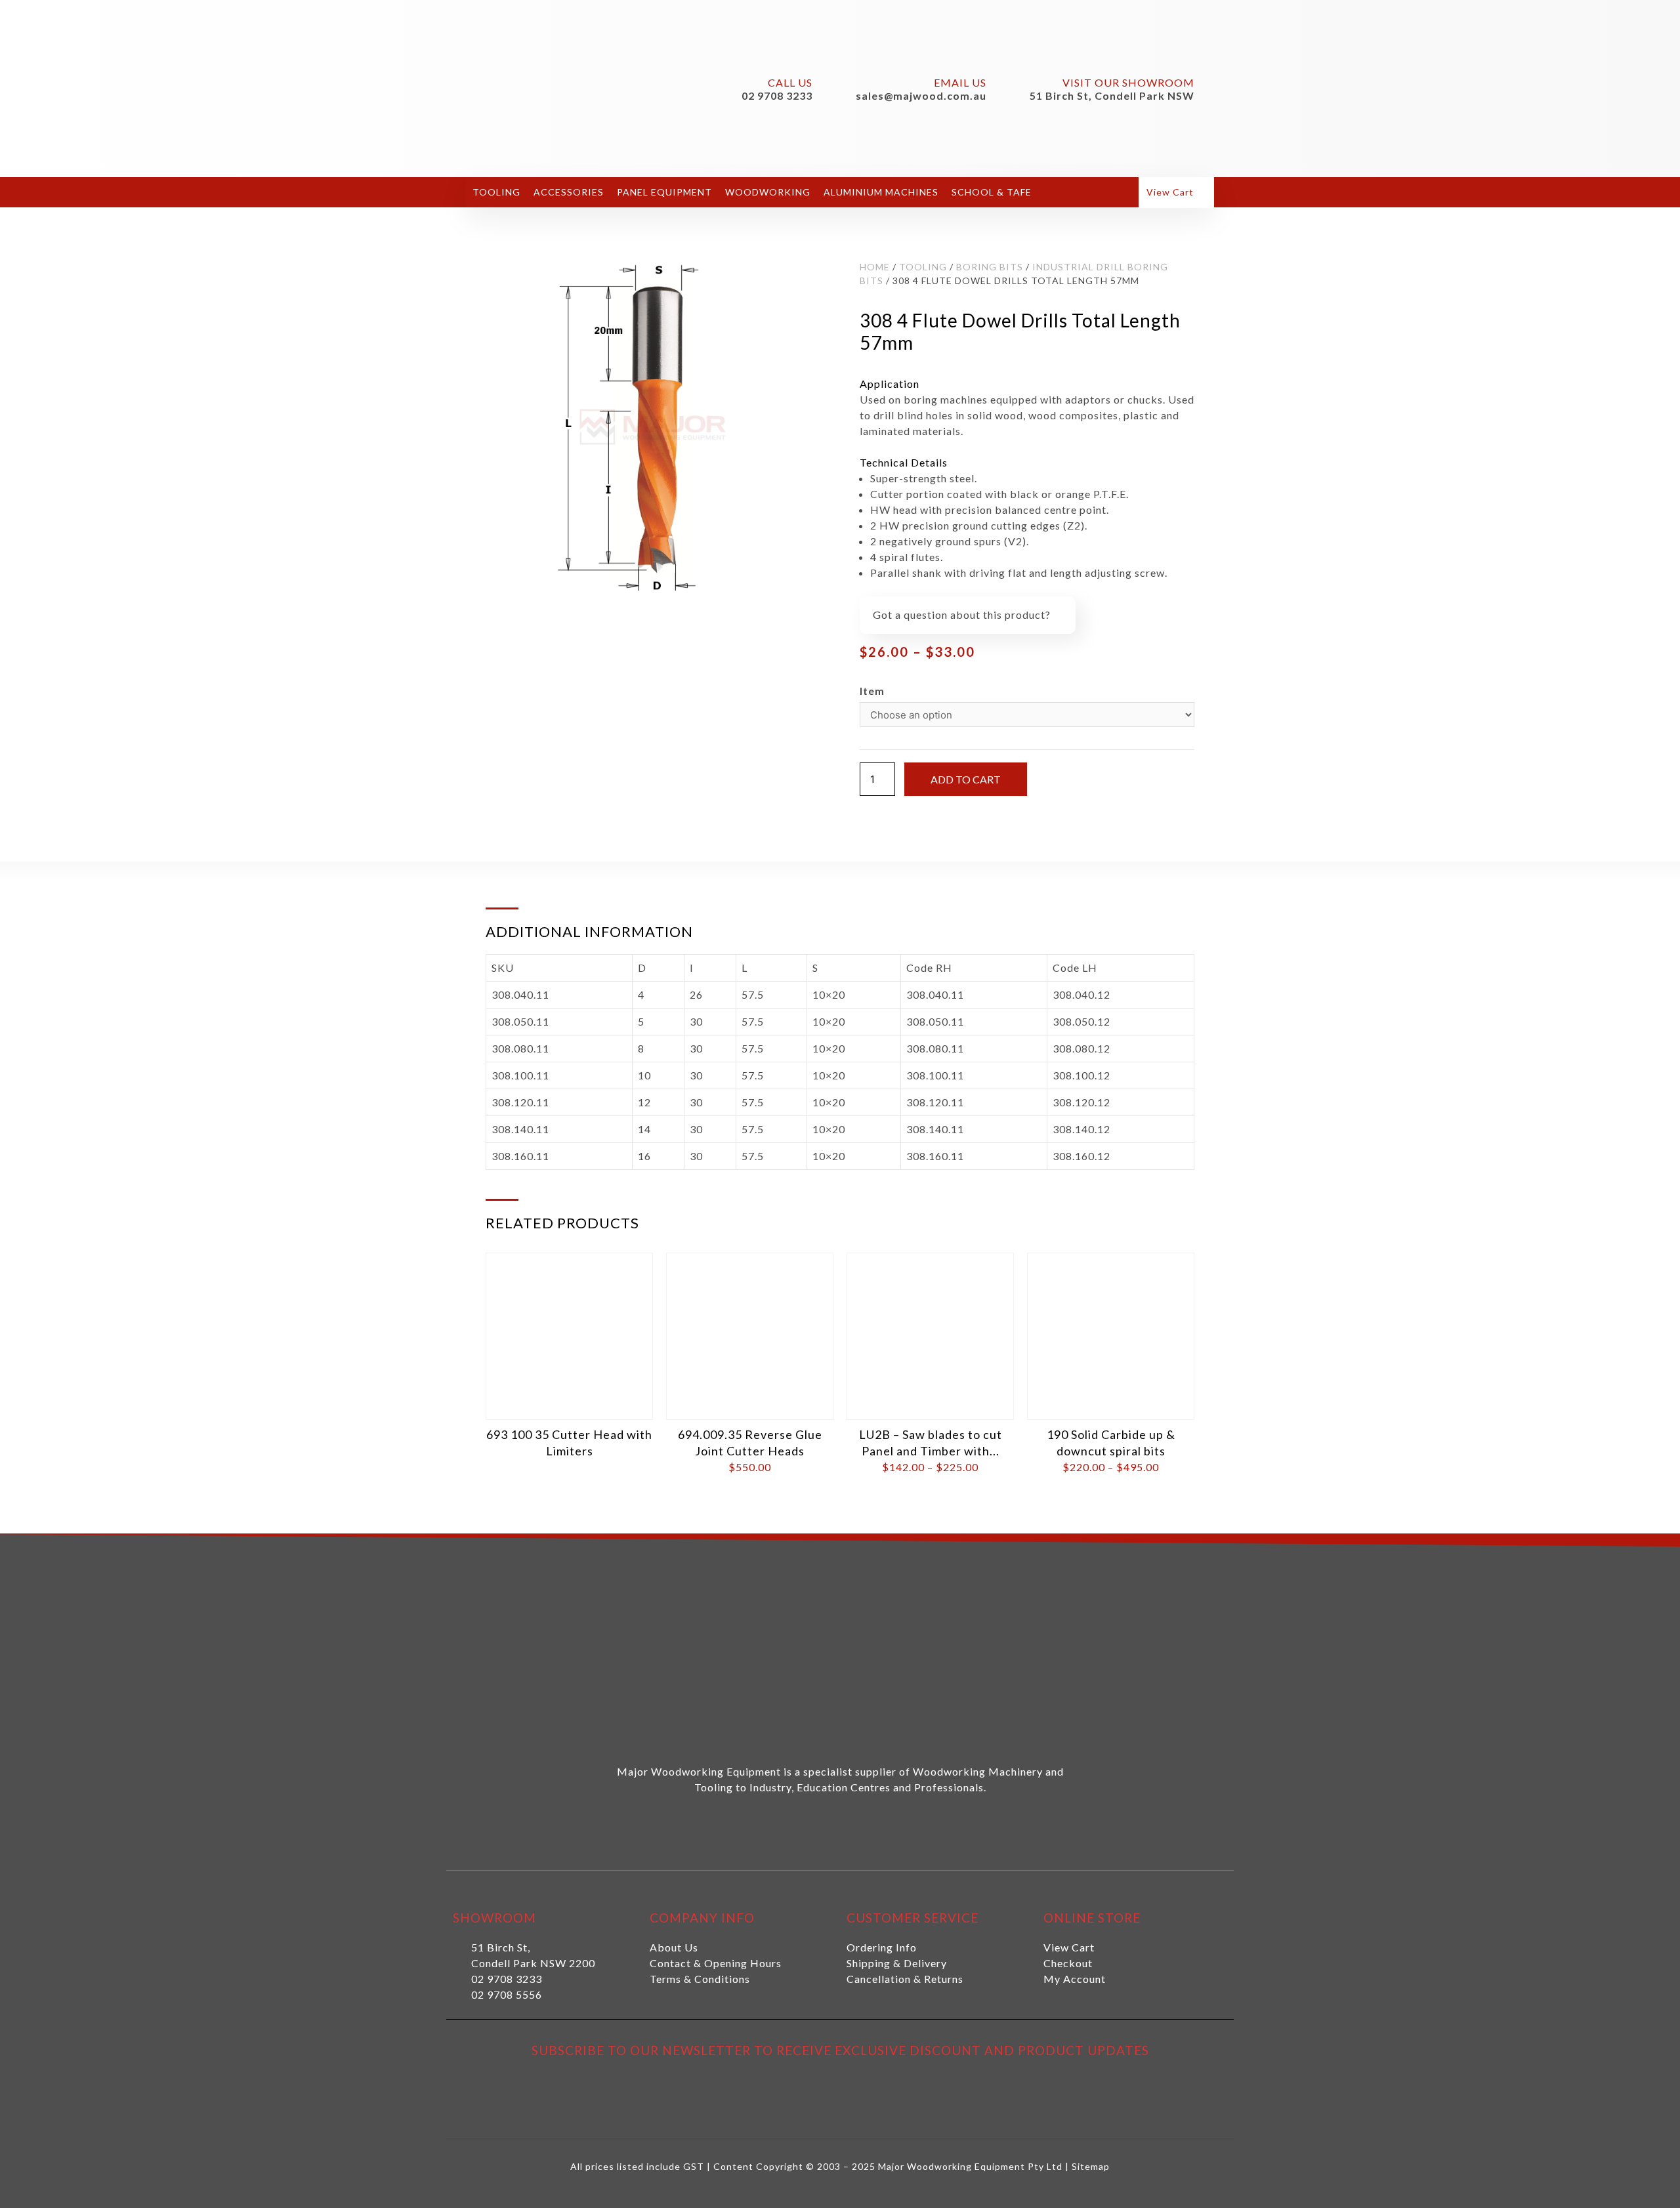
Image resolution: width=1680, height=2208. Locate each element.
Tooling (496, 192)
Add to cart (966, 779)
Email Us (960, 82)
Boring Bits (990, 267)
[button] (1176, 193)
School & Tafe (992, 192)
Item (872, 691)
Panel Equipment (664, 192)
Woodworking (768, 192)
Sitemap (1091, 2166)
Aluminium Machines (881, 192)
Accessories (569, 192)
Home (875, 267)
